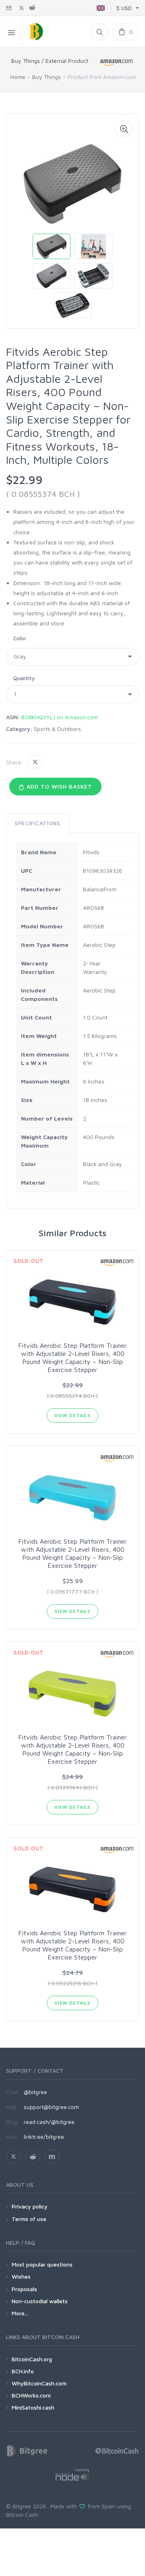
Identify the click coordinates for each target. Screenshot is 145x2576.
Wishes (21, 2276)
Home (18, 77)
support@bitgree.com (51, 2107)
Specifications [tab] (37, 823)
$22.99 (24, 480)
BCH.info (23, 2371)
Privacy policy (30, 2206)
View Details (72, 1415)
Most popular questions (42, 2264)
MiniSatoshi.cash (33, 2407)
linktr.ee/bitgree (44, 2137)
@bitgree (35, 2092)
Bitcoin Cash (22, 2515)
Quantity (24, 678)
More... (20, 2313)
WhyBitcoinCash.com (39, 2383)
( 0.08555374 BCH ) (43, 494)
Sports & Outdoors (57, 729)
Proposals (24, 2289)
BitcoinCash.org (32, 2359)
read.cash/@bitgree (49, 2122)
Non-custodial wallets (40, 2301)
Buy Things (47, 77)
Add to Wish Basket (58, 786)
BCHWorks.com (31, 2395)
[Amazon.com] (117, 62)
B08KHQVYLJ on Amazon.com (60, 717)
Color (20, 638)
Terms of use (29, 2219)
